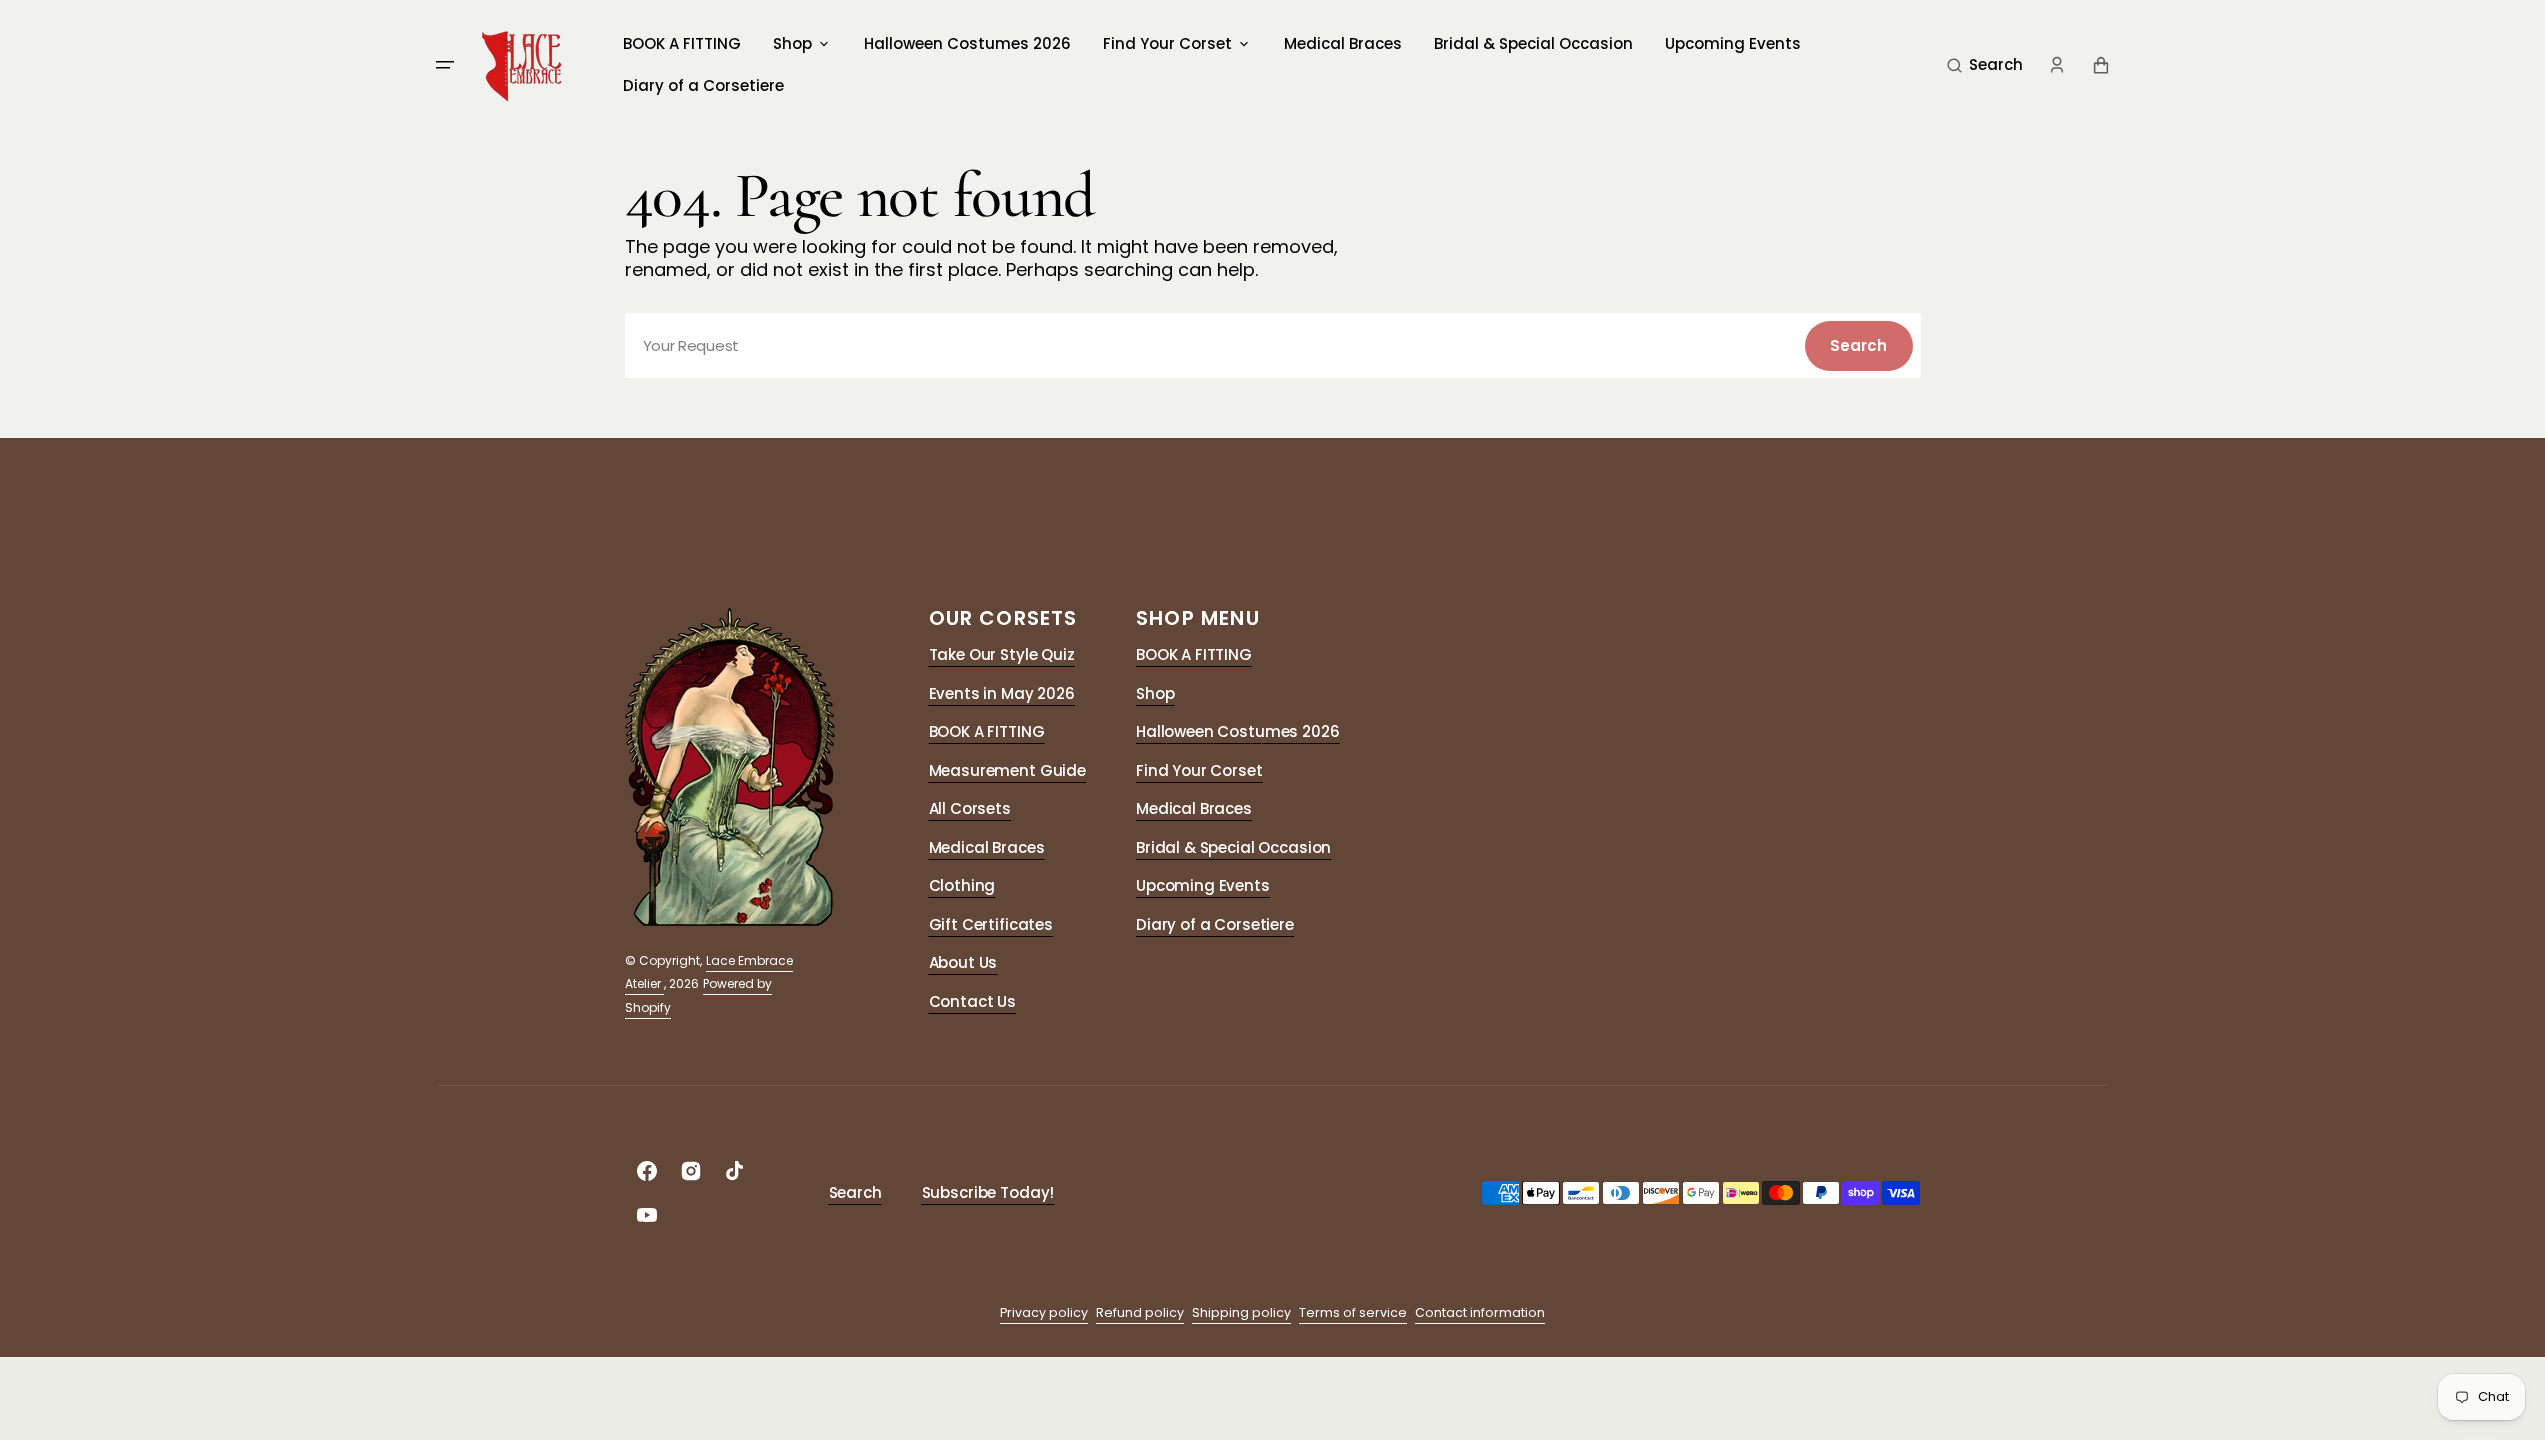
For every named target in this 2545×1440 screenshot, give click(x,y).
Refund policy (1140, 1312)
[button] (1985, 65)
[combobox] (1273, 345)
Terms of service (1353, 1312)
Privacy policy (1044, 1312)
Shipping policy (1241, 1312)
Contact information (1480, 1312)
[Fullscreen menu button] (445, 65)
